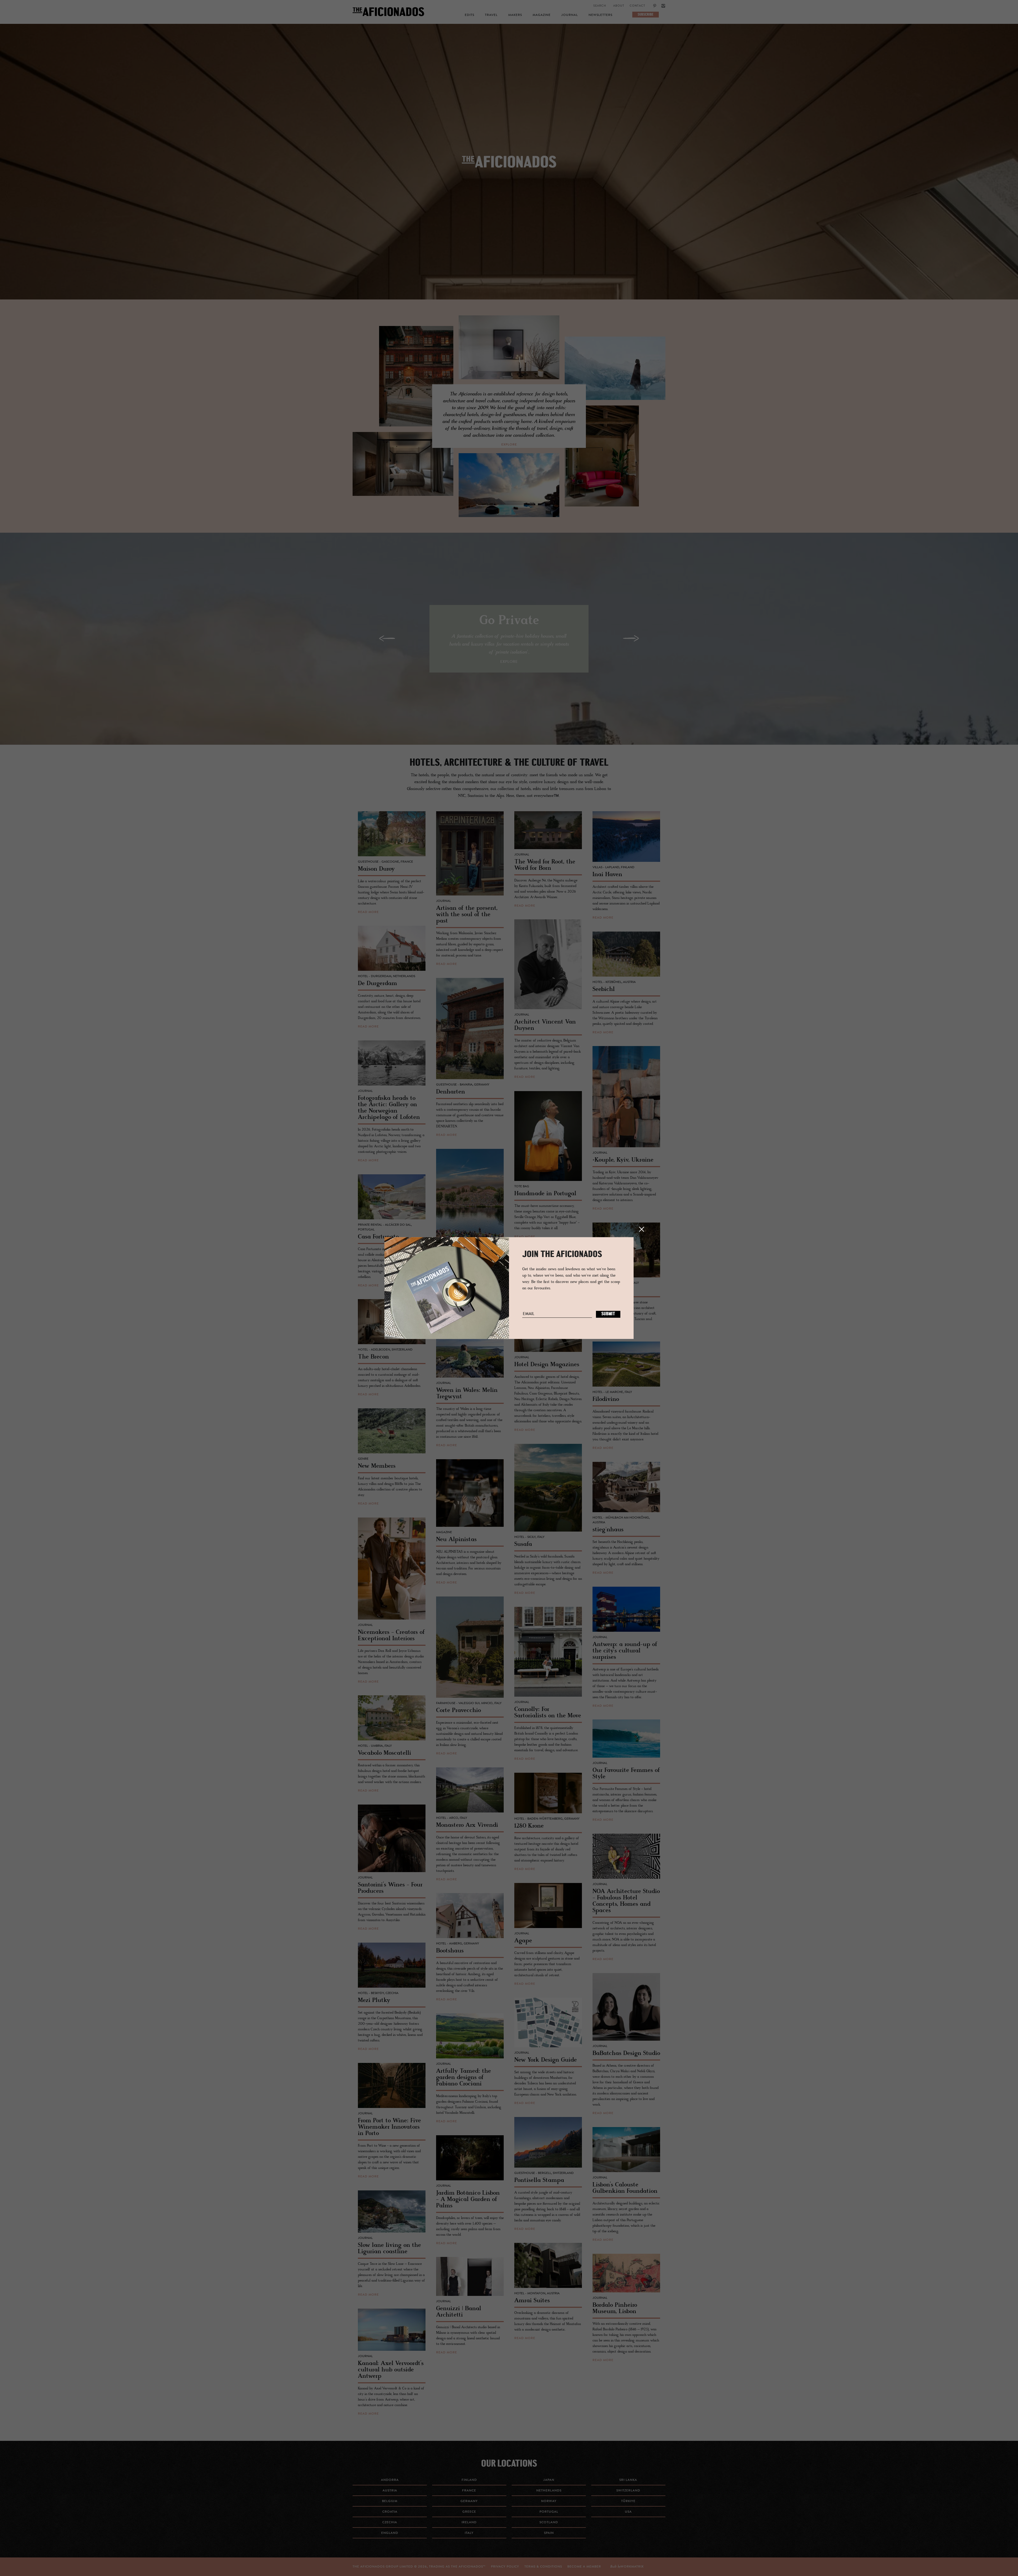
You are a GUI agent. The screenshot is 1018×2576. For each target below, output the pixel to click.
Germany (469, 2501)
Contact (637, 6)
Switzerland (628, 2491)
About (619, 6)
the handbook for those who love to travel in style (509, 169)
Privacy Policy (505, 2567)
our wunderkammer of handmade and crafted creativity (509, 169)
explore (509, 445)
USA (628, 2512)
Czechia (390, 2522)
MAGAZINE (542, 15)
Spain (549, 2533)
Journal (570, 15)
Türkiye (628, 2501)
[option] (509, 162)
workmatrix (632, 2567)
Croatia (390, 2512)
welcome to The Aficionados (509, 169)
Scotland (549, 2522)
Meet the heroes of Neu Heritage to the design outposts (509, 169)
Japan (549, 2480)
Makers (515, 15)
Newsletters (600, 15)
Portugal (549, 2512)
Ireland (469, 2522)
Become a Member (584, 2567)
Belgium (390, 2501)
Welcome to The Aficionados (509, 169)
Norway (549, 2501)
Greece (469, 2512)
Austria (390, 2491)
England (390, 2533)
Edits (469, 15)
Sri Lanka (628, 2480)
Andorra (390, 2480)
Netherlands (549, 2491)
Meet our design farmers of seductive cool (509, 169)
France (469, 2491)
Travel (491, 15)
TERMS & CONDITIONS (543, 2567)
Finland (469, 2480)
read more (368, 912)
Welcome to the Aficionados (509, 169)
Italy (469, 2533)
